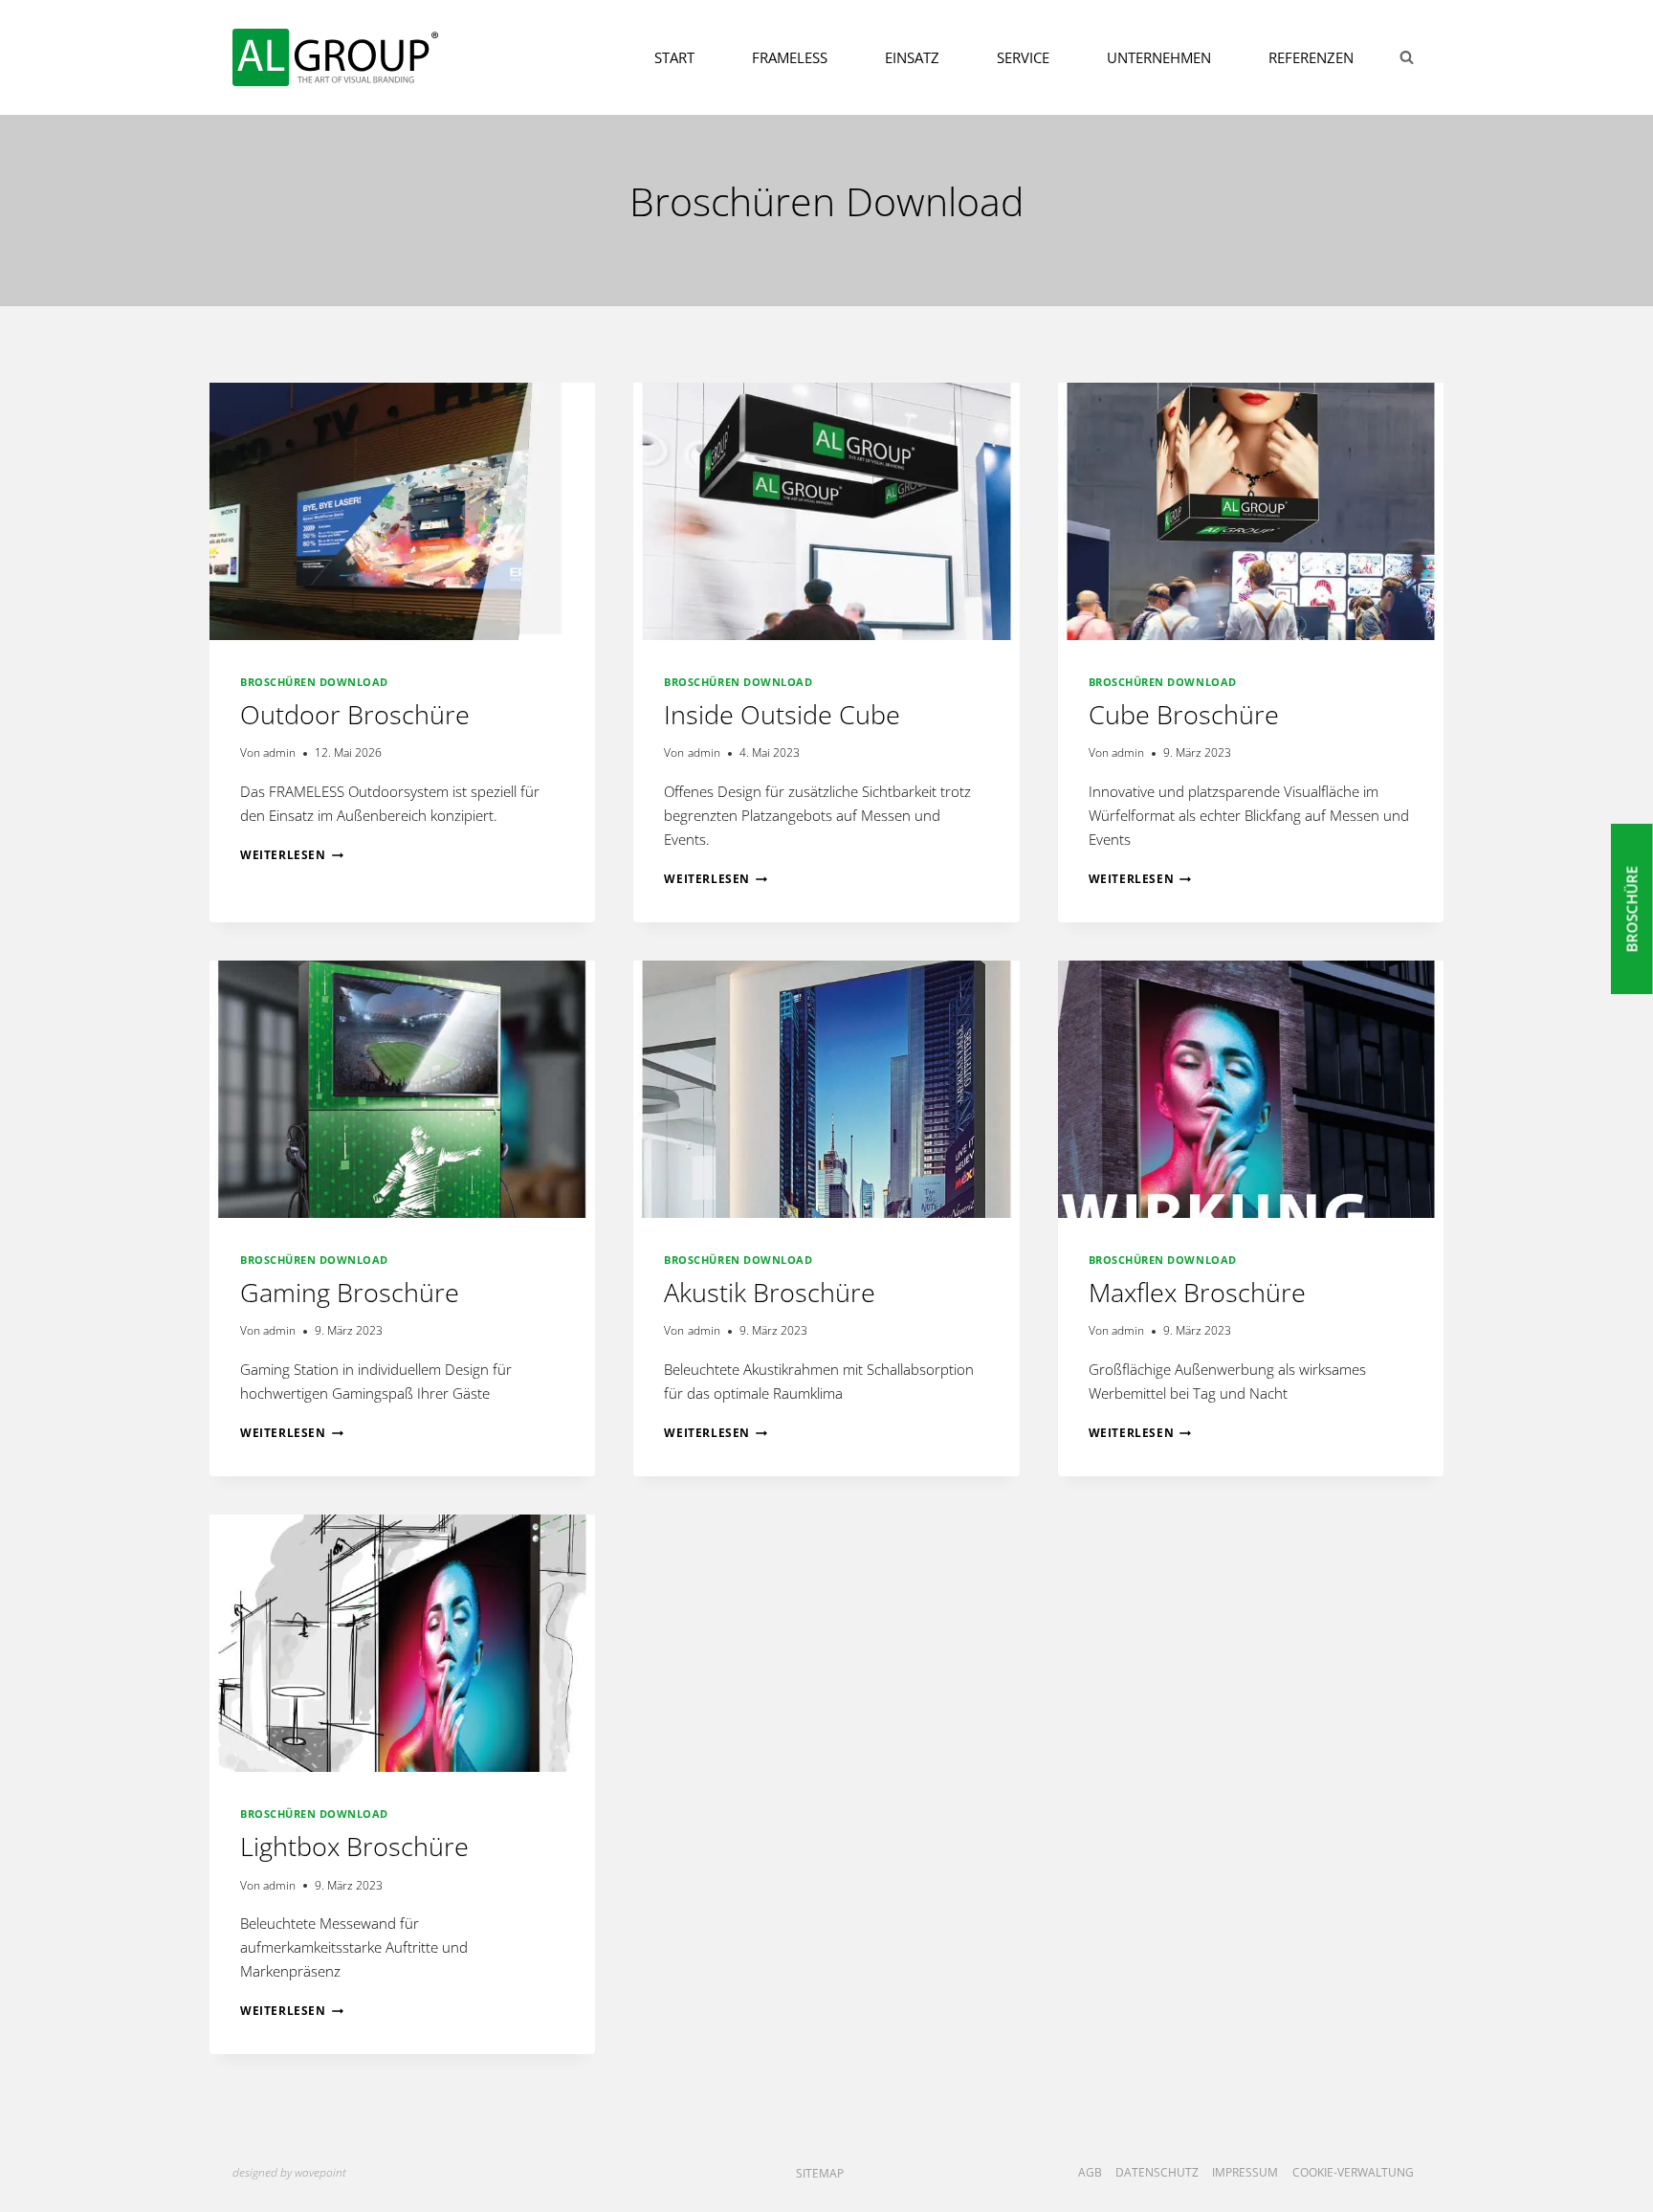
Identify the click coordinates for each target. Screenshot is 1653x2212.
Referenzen (1311, 57)
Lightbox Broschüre (354, 1846)
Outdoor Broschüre (355, 714)
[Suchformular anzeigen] (1406, 57)
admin (279, 752)
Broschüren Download (314, 682)
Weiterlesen (292, 855)
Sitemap (820, 2173)
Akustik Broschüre (770, 1292)
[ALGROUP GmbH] (335, 57)
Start (674, 57)
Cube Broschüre (1184, 714)
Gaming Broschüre (350, 1292)
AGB (1090, 2172)
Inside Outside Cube (782, 714)
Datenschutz (1157, 2172)
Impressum (1245, 2172)
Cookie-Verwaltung (1353, 2172)
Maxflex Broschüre (1197, 1292)
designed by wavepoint (289, 2172)
